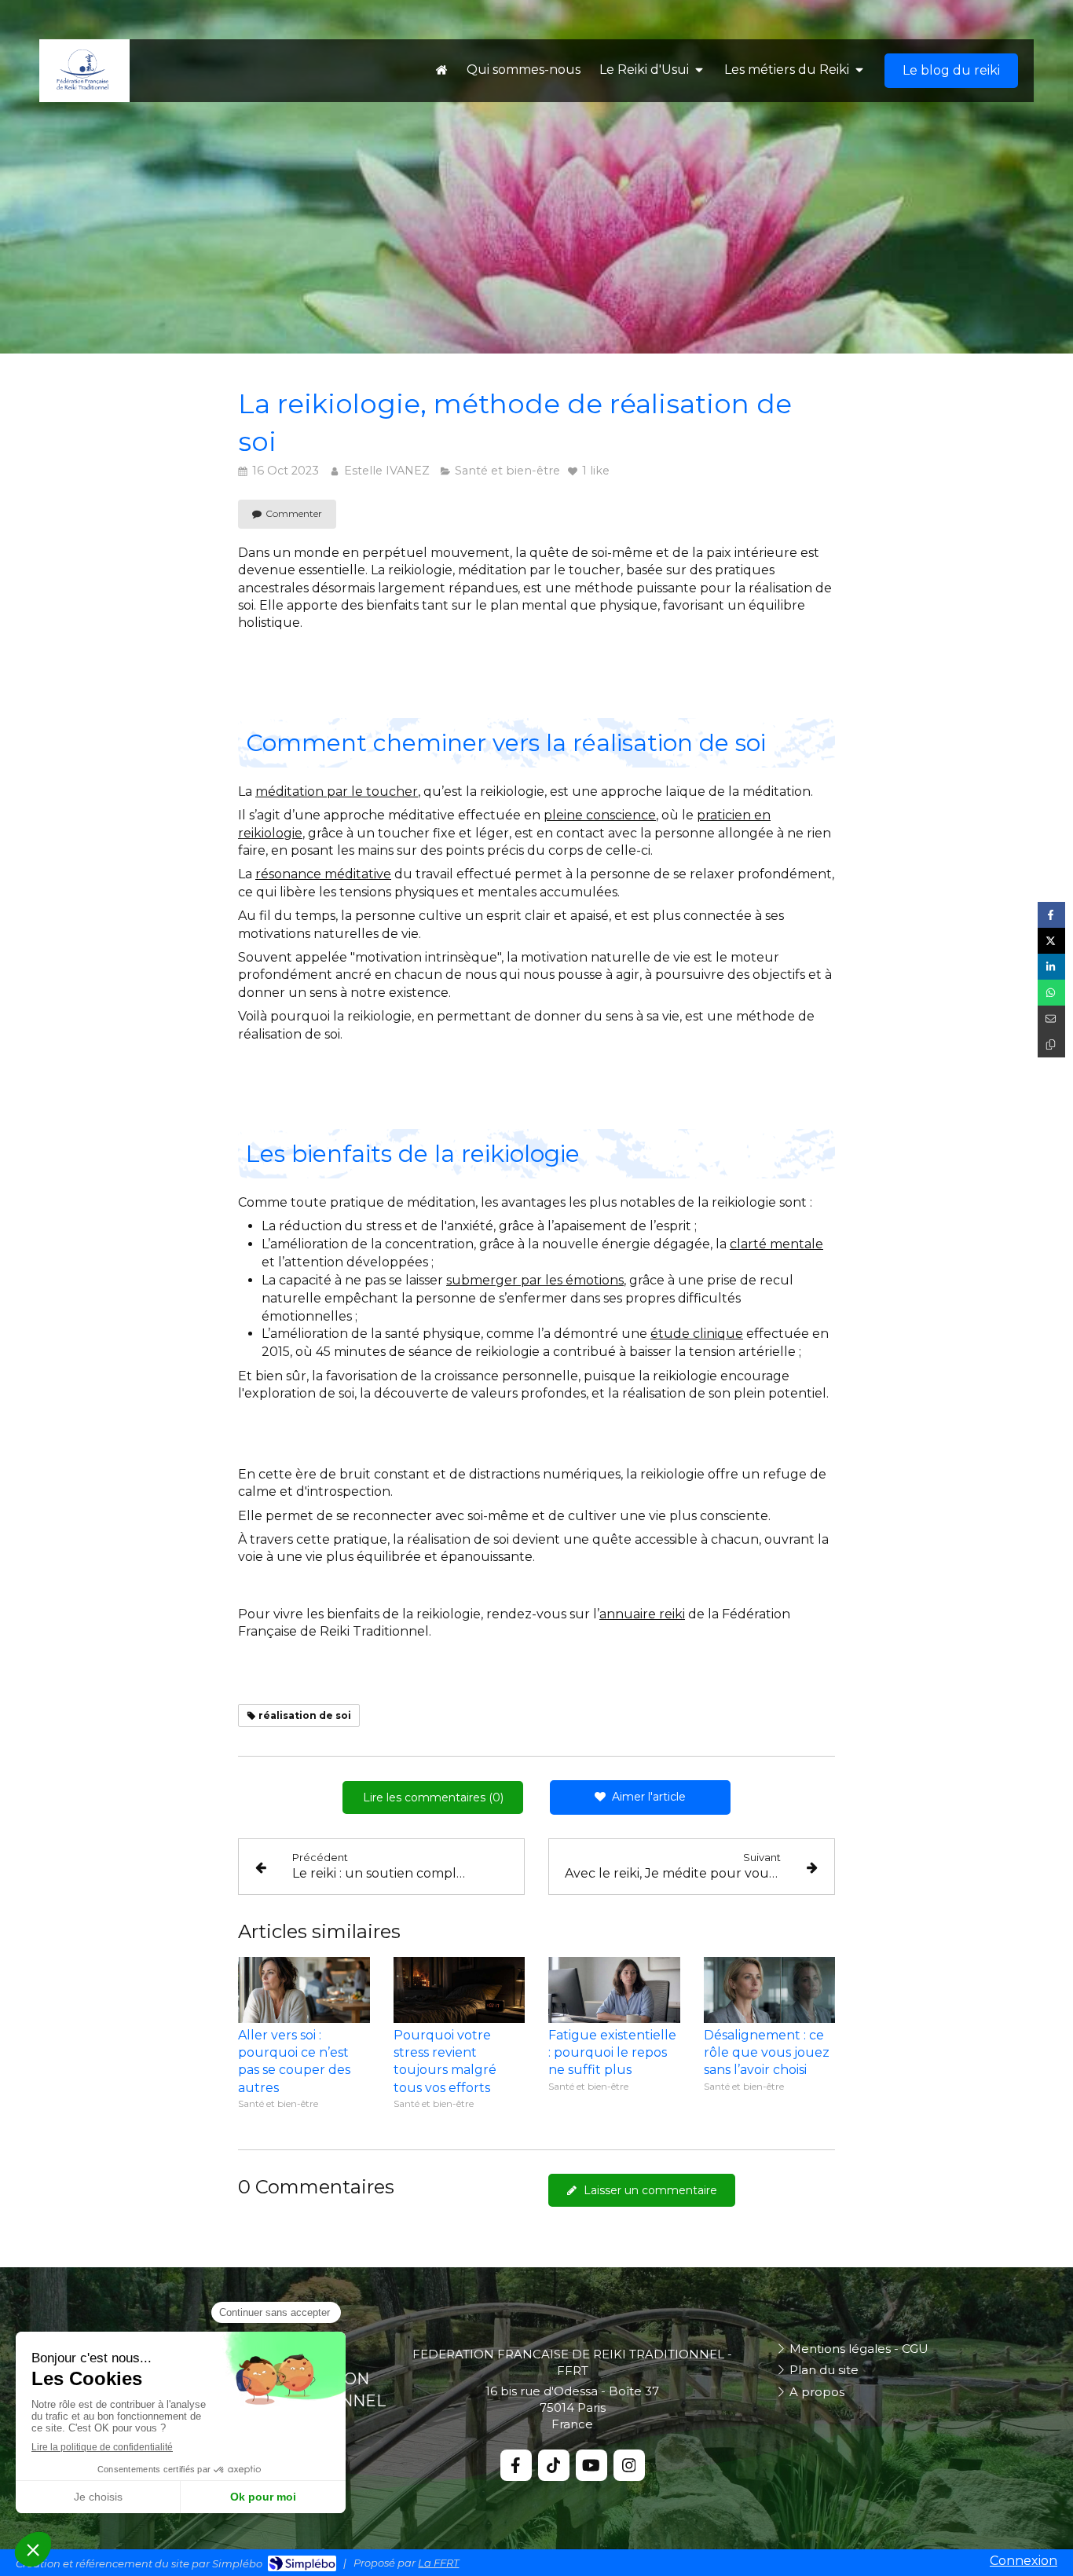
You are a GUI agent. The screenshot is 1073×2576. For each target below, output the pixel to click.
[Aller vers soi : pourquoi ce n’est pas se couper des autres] (304, 1990)
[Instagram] (629, 2465)
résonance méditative (323, 874)
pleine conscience (600, 815)
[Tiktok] (554, 2465)
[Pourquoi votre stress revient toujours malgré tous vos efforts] (460, 1990)
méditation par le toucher (337, 791)
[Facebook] (516, 2465)
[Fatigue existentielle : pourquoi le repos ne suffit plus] (614, 1990)
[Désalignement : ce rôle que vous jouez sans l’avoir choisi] (770, 1990)
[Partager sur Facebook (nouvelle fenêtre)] (1051, 915)
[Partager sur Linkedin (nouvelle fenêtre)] (1051, 967)
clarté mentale (776, 1244)
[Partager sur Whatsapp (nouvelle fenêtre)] (1051, 993)
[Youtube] (591, 2465)
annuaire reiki (642, 1614)
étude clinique (697, 1334)
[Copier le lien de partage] (1051, 1044)
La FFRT (438, 2563)
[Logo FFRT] (82, 87)
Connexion (1024, 2561)
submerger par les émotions (535, 1280)
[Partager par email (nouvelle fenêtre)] (1051, 1019)
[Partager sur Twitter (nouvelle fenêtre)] (1051, 941)
